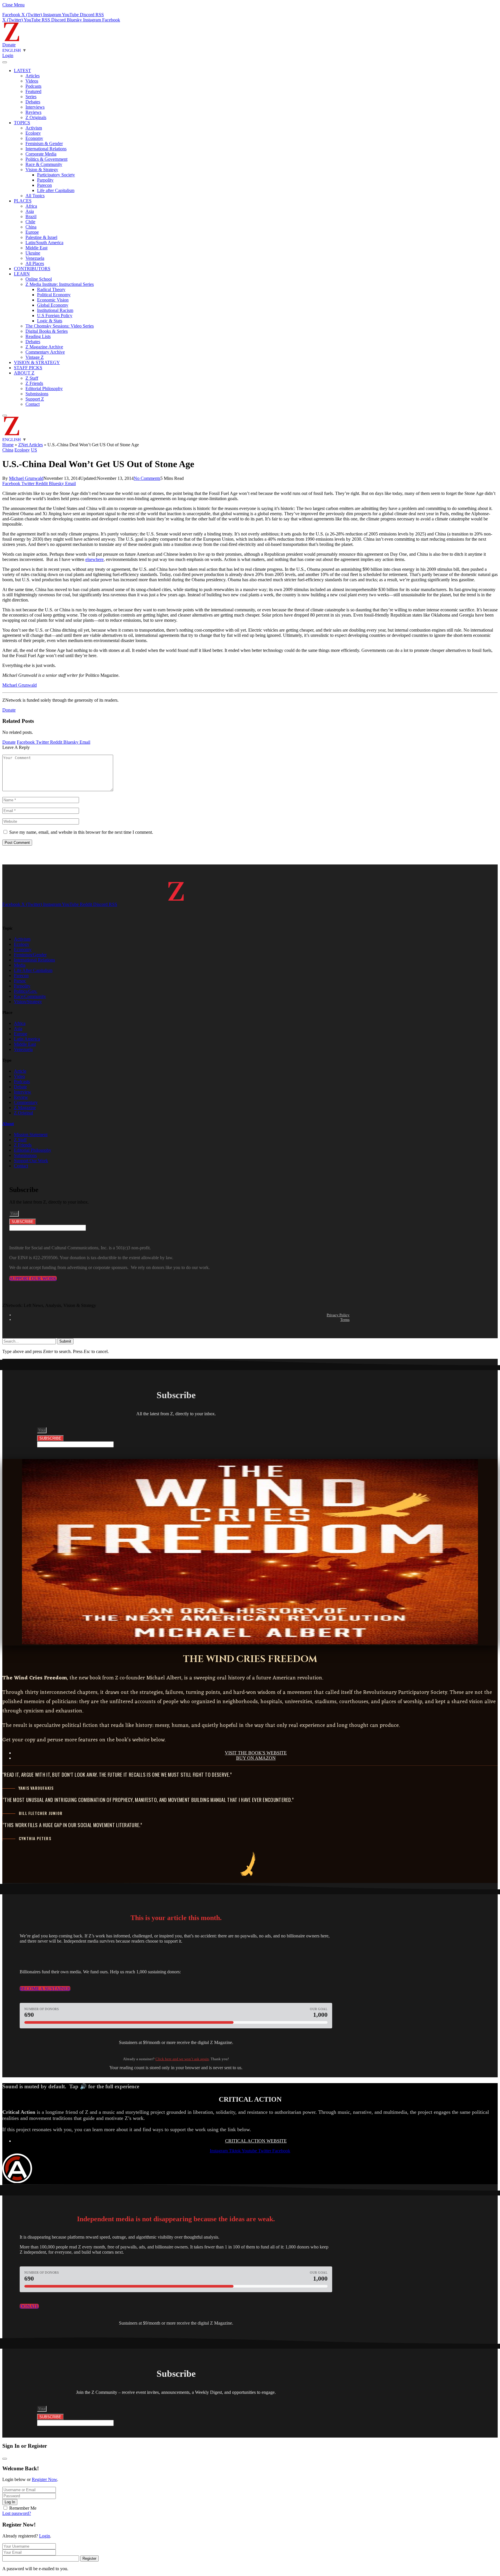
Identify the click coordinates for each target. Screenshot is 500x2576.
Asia (30, 211)
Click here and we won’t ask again (182, 2059)
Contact (33, 404)
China (31, 227)
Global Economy (53, 305)
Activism (34, 128)
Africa (31, 206)
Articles (33, 76)
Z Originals (36, 117)
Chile (30, 222)
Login (45, 2536)
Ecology (33, 133)
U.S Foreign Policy (55, 316)
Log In (10, 2502)
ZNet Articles (31, 445)
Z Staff (32, 378)
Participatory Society (56, 175)
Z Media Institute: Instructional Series (60, 284)
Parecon (44, 185)
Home (8, 445)
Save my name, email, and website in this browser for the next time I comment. (81, 832)
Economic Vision (53, 300)
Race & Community (44, 164)
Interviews (35, 107)
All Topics (35, 196)
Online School (39, 279)
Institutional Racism (55, 310)
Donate (9, 45)
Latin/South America (44, 243)
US (34, 450)
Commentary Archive (45, 352)
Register (89, 2558)
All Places (35, 263)
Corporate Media (41, 154)
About (8, 1124)
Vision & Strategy (42, 170)
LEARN (22, 274)
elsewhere (94, 559)
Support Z (35, 399)
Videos (32, 81)
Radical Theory (51, 289)
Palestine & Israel (41, 237)
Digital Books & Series (47, 331)
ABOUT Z (24, 373)
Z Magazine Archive (44, 347)
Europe (32, 232)
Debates (33, 102)
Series (31, 97)
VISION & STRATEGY (37, 362)
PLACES (23, 201)
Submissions (37, 394)
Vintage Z (35, 357)
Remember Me (23, 2508)
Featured (33, 91)
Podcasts (33, 86)
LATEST (22, 71)
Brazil (31, 216)
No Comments (147, 478)
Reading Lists (38, 336)
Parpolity (45, 180)
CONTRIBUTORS (32, 269)
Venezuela (35, 258)
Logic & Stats (50, 321)
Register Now (44, 2479)
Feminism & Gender (44, 143)
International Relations (46, 149)
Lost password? (17, 2513)
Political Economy (54, 295)
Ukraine (33, 253)
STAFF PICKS (28, 368)
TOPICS (22, 123)
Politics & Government (46, 159)
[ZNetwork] (12, 40)
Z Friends (34, 383)
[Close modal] (5, 2459)
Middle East (36, 248)
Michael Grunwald (26, 478)
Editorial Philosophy (44, 388)
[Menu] (5, 62)
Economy (34, 138)
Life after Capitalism (56, 190)
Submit (65, 1341)
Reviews (33, 112)
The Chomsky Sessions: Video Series (60, 326)
